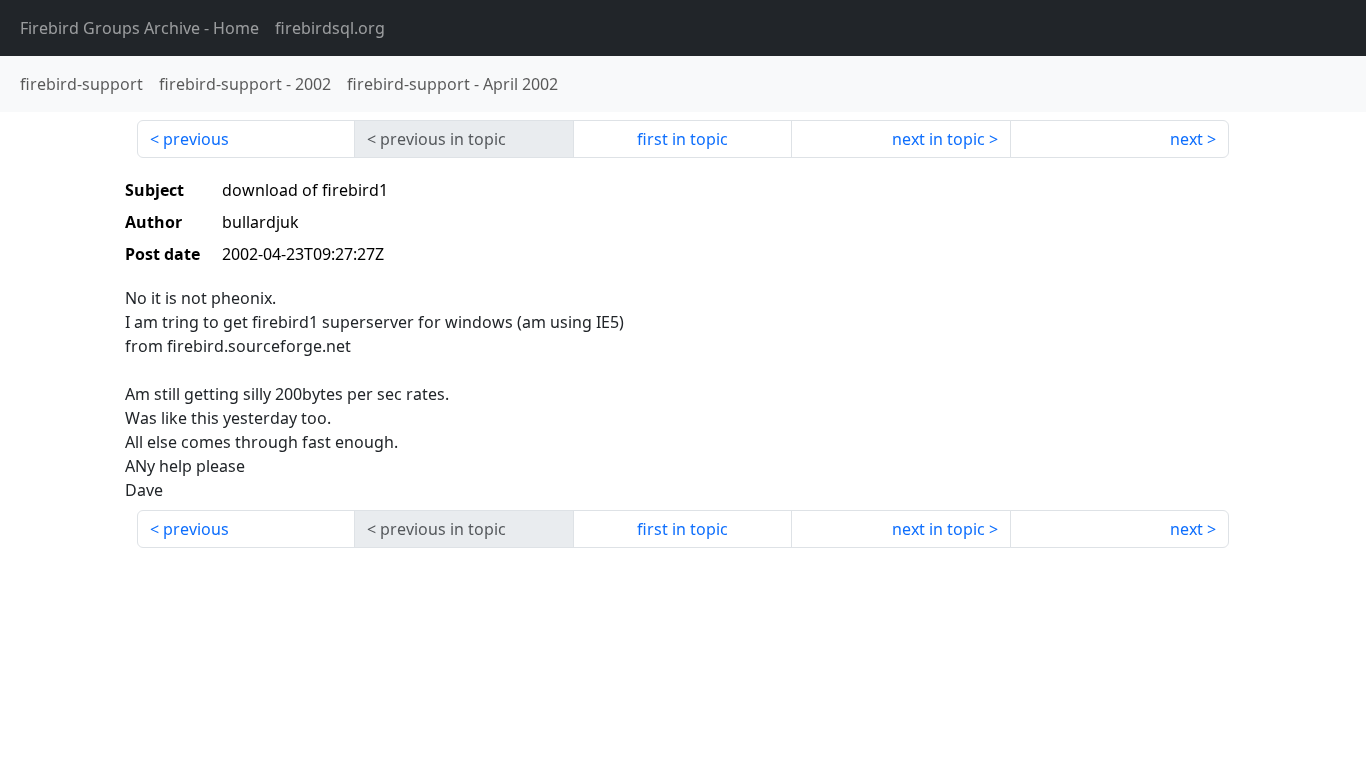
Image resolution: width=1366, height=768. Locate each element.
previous (196, 139)
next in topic (938, 139)
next (1186, 139)
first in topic (682, 139)
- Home (139, 28)
